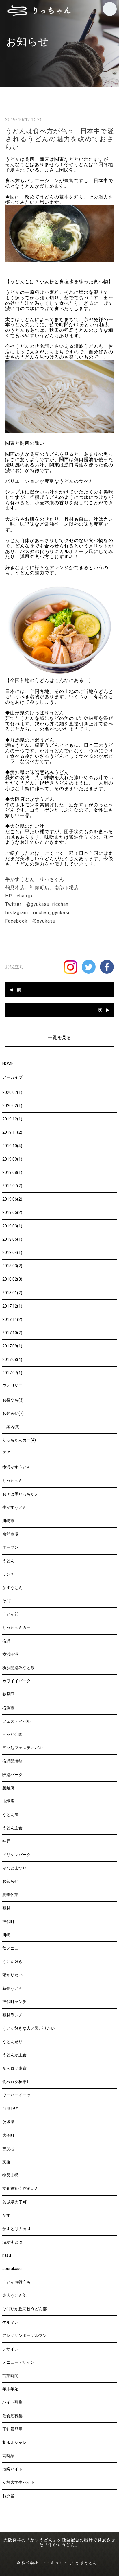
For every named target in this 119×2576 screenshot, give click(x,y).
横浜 (6, 1641)
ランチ (8, 1574)
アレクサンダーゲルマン (25, 2335)
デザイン (10, 2349)
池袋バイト (12, 2469)
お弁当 (8, 2496)
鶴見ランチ (12, 2015)
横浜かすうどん (16, 1467)
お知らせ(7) (13, 1413)
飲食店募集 (12, 2416)
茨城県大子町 (14, 2202)
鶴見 (6, 1908)
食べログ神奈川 (16, 2082)
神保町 (8, 1922)
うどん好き (12, 1961)
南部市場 (10, 1534)
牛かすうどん (14, 1507)
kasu (7, 2255)
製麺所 (8, 1788)
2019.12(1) (12, 1119)
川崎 (6, 1935)
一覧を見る (59, 1038)
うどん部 (10, 1614)
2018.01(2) (12, 1293)
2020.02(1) (12, 1106)
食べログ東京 (14, 2068)
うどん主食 (12, 1828)
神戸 (6, 1841)
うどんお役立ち (16, 2282)
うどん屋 (10, 1815)
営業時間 (10, 2376)
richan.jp (23, 896)
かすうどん (12, 1587)
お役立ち (14, 967)
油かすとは (12, 2242)
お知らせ (10, 1881)
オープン (10, 1547)
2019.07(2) (12, 1186)
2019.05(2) (12, 1212)
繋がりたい (12, 1975)
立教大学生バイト (18, 2482)
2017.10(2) (12, 1333)
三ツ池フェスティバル (23, 1748)
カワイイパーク (16, 1681)
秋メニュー (12, 1948)
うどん (8, 1561)
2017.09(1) (12, 1346)
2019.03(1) (12, 1226)
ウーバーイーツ (16, 2095)
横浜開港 (10, 1654)
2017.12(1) (12, 1306)
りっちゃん (12, 1480)
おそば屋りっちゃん (21, 1494)
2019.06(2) (12, 1199)
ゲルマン (10, 2322)
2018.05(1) (12, 1239)
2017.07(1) (12, 1373)
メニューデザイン (18, 2362)
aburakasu (12, 2269)
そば (6, 1601)
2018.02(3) (12, 1279)
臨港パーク (12, 1775)
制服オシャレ (14, 2442)
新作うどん (12, 1988)
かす (6, 2215)
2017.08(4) (12, 1360)
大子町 (8, 2135)
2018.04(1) (12, 1253)
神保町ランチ (14, 2002)
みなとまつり (14, 1868)
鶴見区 (8, 1694)
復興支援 (10, 2175)
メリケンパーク (16, 1855)
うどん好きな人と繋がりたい (29, 2028)
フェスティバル (16, 1721)
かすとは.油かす (17, 2229)
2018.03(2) (12, 1266)
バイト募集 (12, 2402)
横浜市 (8, 1708)
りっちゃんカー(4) (19, 1440)
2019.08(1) (12, 1172)
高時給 (8, 2456)
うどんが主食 (14, 2055)
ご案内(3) (11, 1427)
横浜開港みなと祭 (18, 1668)
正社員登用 (12, 2429)
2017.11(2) (12, 1319)
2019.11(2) (12, 1132)
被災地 (8, 2149)
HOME (8, 1063)
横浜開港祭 (12, 1761)
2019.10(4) (12, 1146)
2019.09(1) (12, 1159)
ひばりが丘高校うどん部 (25, 2309)
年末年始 (10, 2389)
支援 (6, 2162)
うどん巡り (12, 2042)
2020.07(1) (12, 1092)
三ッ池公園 (12, 1734)
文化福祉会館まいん (21, 2188)
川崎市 (8, 1521)
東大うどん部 (14, 2295)
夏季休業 (10, 1895)
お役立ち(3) (13, 1400)
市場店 (8, 1801)
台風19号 (11, 2108)
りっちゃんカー (16, 1627)
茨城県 (8, 2122)
